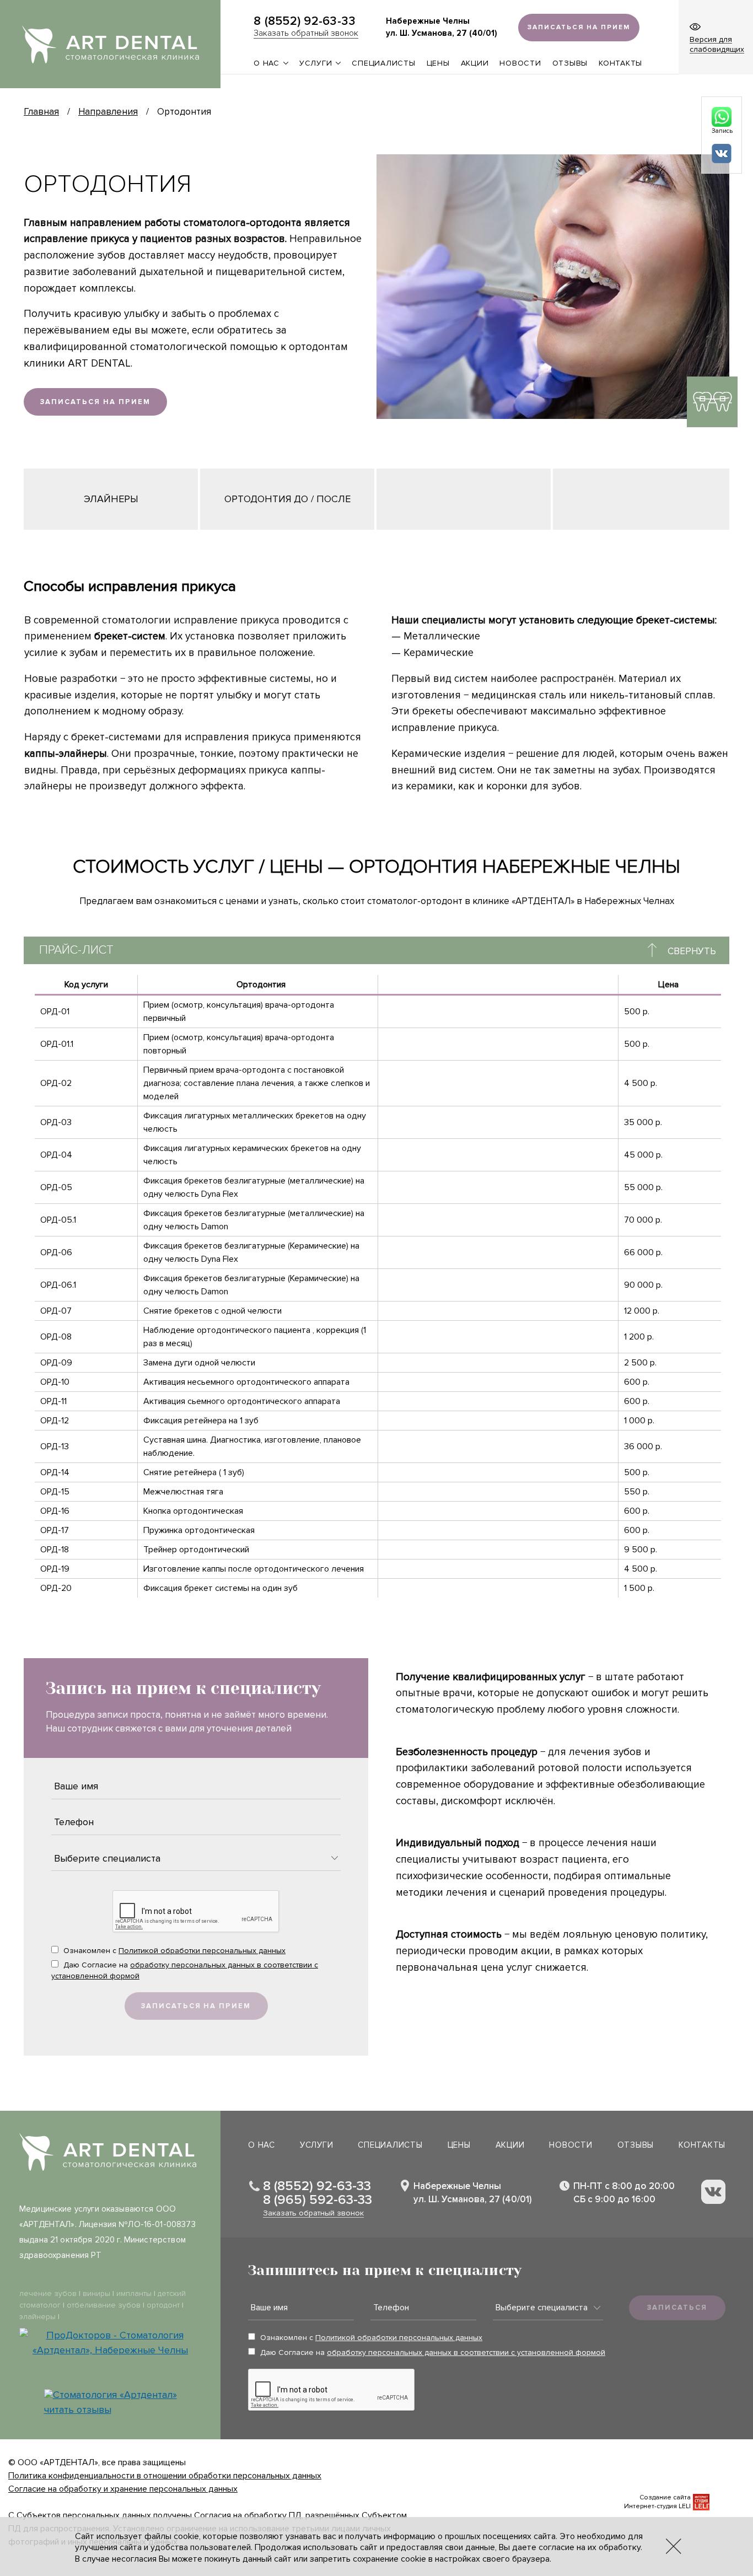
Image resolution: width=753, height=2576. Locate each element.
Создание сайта (665, 2497)
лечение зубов (48, 2293)
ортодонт (163, 2305)
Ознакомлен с (173, 1951)
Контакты (620, 63)
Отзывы (570, 63)
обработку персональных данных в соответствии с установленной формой (466, 2352)
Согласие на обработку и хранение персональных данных (123, 2489)
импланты (134, 2293)
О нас (267, 63)
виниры (96, 2293)
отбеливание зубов (104, 2305)
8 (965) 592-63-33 (318, 2200)
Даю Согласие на (185, 1970)
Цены (438, 63)
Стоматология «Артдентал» (115, 2395)
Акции (475, 63)
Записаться (677, 2308)
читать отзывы (78, 2410)
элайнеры (37, 2317)
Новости (520, 63)
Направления (108, 112)
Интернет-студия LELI (657, 2506)
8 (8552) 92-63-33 (305, 22)
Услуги (316, 63)
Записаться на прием (95, 402)
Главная (41, 112)
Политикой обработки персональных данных (202, 1951)
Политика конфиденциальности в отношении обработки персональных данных (165, 2476)
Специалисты (383, 63)
